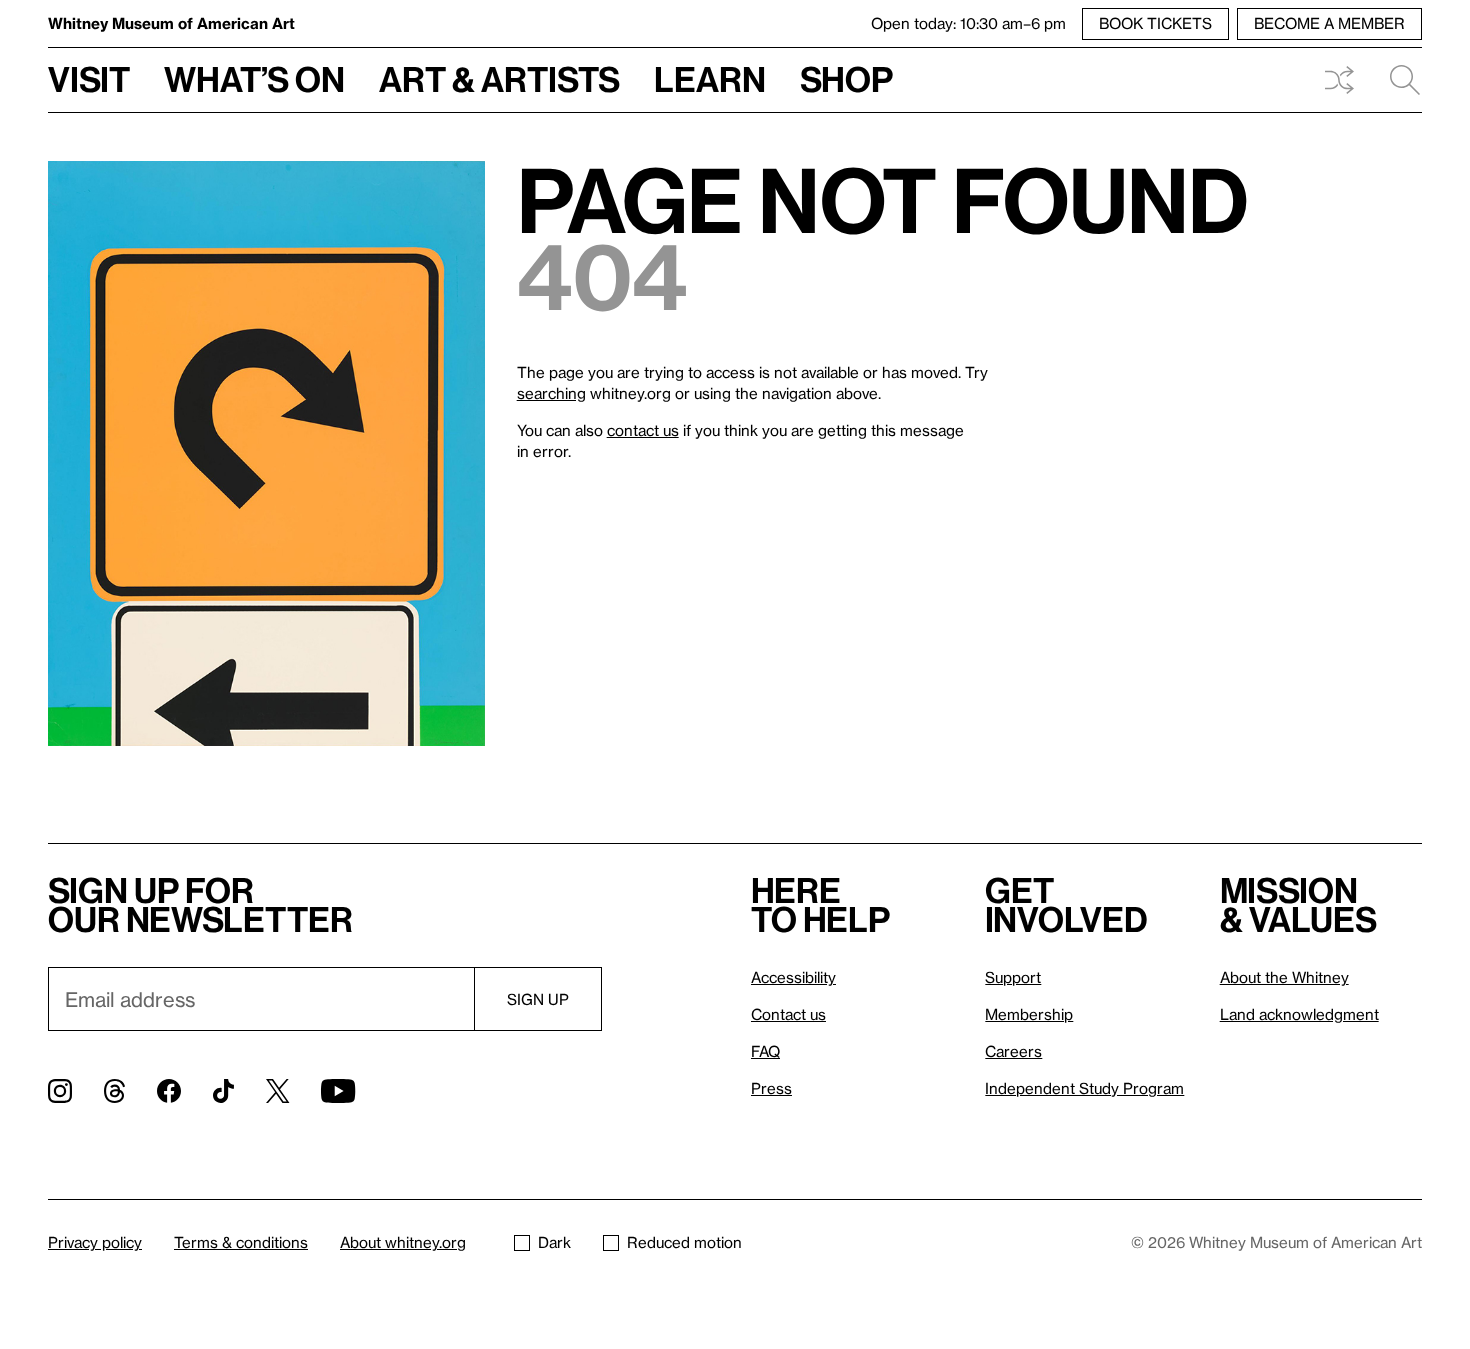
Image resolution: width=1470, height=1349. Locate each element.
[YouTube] (338, 1091)
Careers (1013, 1051)
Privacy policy (95, 1242)
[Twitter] (277, 1091)
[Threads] (114, 1091)
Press (771, 1088)
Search (1397, 80)
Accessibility (793, 977)
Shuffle (1339, 80)
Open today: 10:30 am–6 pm (968, 23)
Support (1013, 977)
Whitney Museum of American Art (171, 23)
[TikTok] (223, 1091)
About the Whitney (1284, 977)
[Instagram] (60, 1091)
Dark (554, 1242)
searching (551, 393)
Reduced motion (684, 1242)
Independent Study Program (1084, 1088)
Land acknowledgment (1299, 1014)
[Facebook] (169, 1091)
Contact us (788, 1014)
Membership (1029, 1014)
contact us (643, 430)
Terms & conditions (241, 1242)
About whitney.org (403, 1242)
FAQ (765, 1051)
